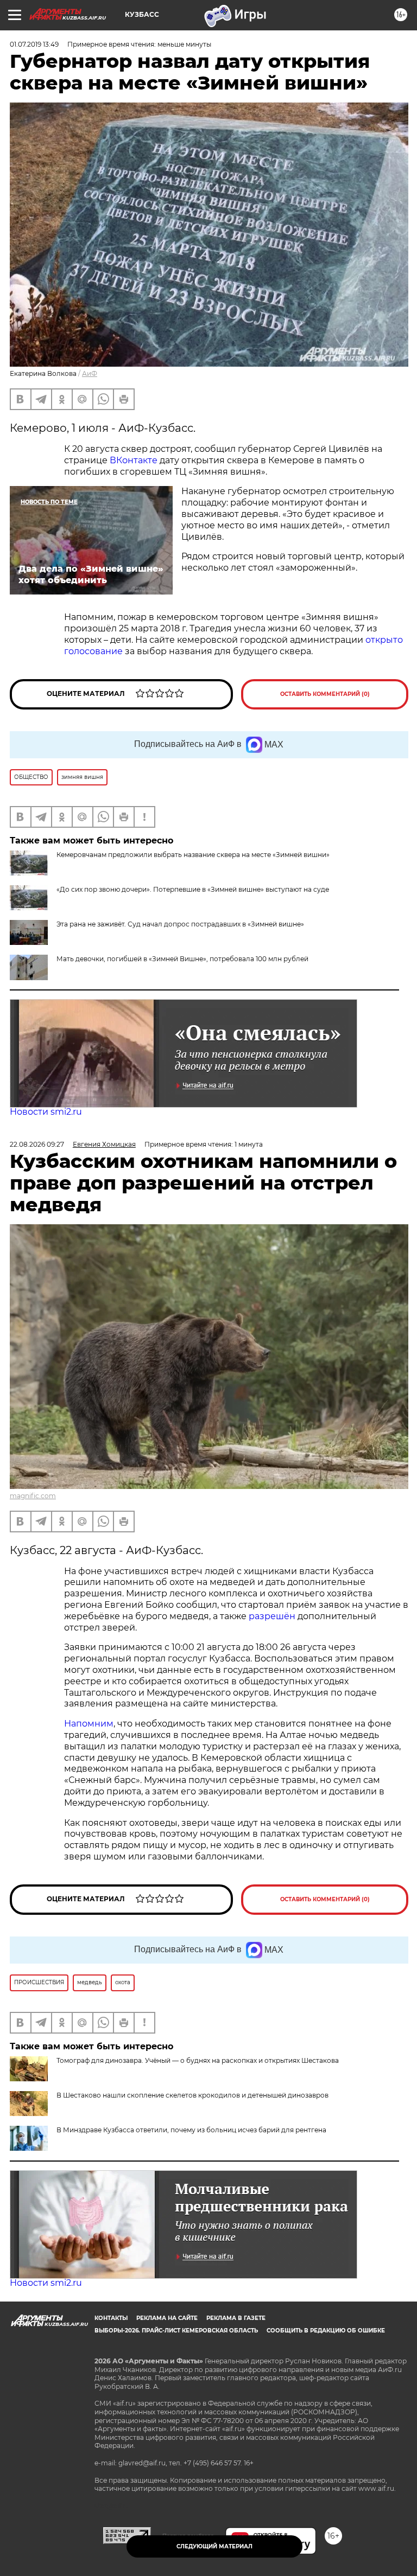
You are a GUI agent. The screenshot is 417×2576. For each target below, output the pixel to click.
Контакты (111, 2318)
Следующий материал (214, 2546)
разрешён (273, 1616)
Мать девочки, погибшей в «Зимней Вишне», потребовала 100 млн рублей (182, 959)
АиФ (90, 373)
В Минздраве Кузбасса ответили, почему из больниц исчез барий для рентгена (191, 2130)
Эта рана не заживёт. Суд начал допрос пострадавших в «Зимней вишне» (180, 924)
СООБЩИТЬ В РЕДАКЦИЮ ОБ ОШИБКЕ (326, 2331)
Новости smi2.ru (46, 1112)
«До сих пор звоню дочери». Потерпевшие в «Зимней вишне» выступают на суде (193, 889)
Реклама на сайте (167, 2318)
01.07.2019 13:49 (34, 44)
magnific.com (33, 1496)
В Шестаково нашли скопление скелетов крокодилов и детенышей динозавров (192, 2095)
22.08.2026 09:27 (37, 1144)
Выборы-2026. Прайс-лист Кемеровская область (176, 2331)
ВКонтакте (134, 460)
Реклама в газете (236, 2318)
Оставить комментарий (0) (325, 694)
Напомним (89, 1724)
